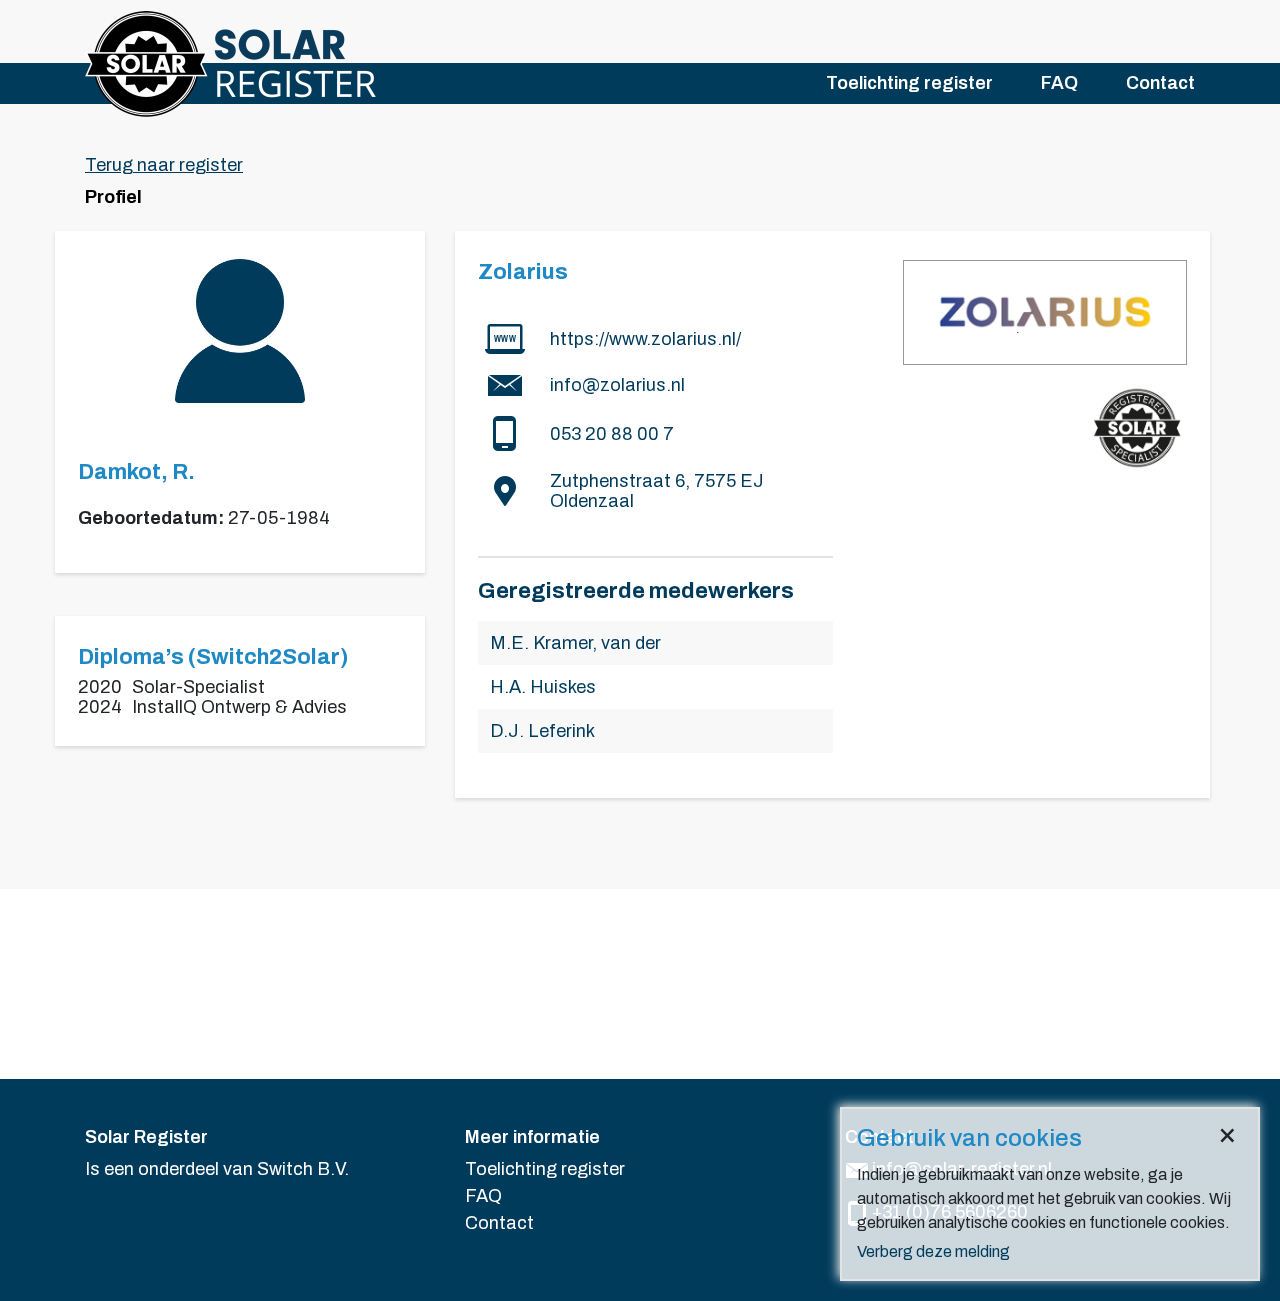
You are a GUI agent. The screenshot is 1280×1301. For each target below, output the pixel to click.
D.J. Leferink (542, 731)
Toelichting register (909, 83)
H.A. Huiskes (543, 687)
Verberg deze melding (933, 1251)
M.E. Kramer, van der (575, 643)
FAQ (1059, 83)
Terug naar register (164, 165)
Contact (1160, 83)
